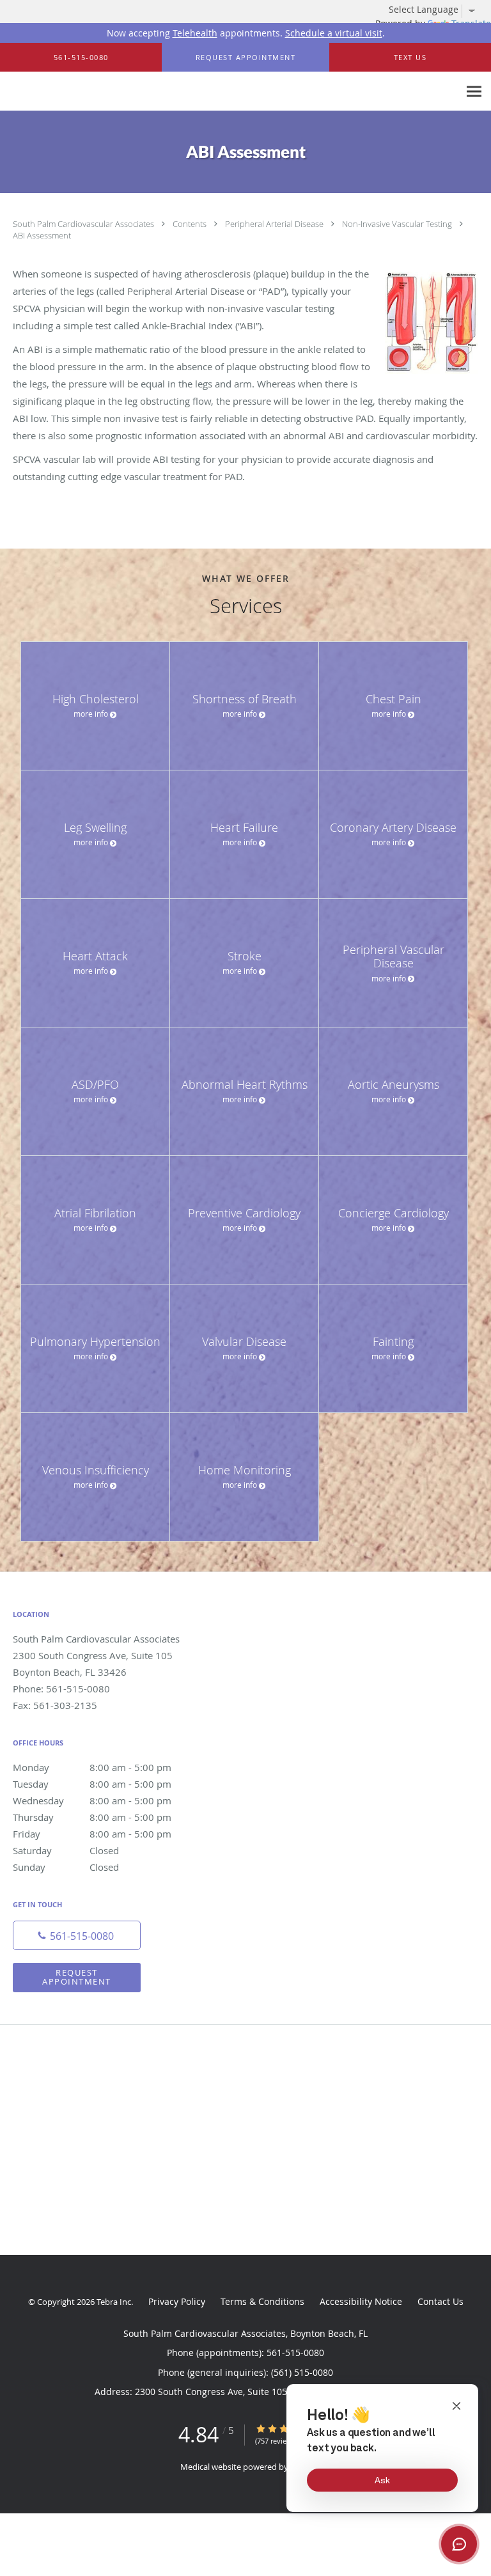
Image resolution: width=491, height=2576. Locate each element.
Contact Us (440, 2301)
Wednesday (92, 1800)
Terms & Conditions (262, 2301)
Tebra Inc (114, 2302)
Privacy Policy (177, 2301)
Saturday (66, 1850)
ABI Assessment (42, 235)
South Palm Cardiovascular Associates (84, 224)
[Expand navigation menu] (474, 92)
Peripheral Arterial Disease (275, 224)
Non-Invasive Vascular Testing (398, 224)
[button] (245, 58)
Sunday (66, 1867)
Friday (92, 1834)
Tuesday (92, 1784)
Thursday (92, 1817)
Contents (191, 224)
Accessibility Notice (361, 2301)
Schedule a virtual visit (334, 33)
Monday (92, 1767)
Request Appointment (77, 1977)
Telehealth (195, 33)
